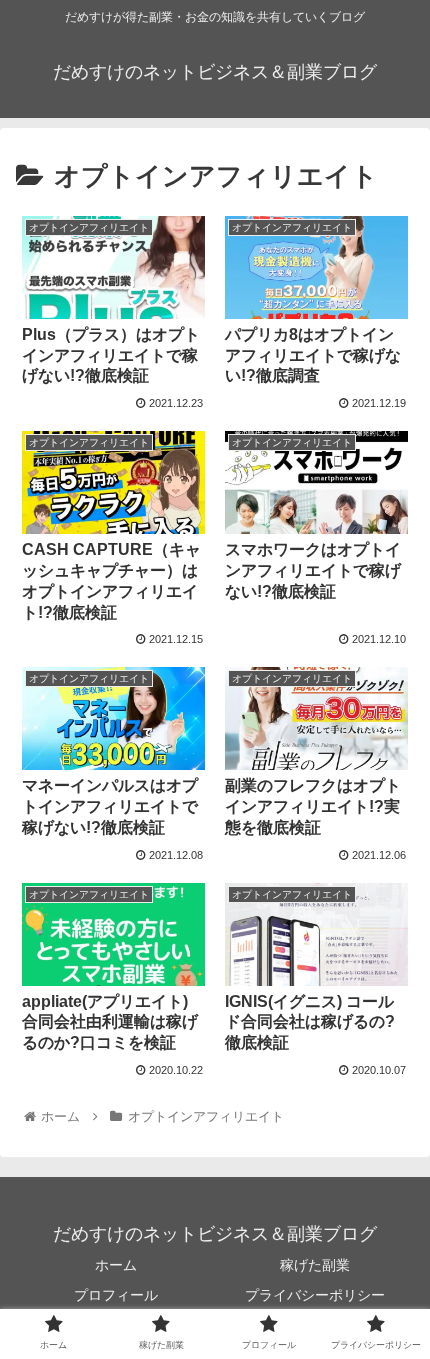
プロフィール (116, 1295)
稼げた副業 (315, 1265)
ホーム (116, 1265)
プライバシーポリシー (315, 1295)
